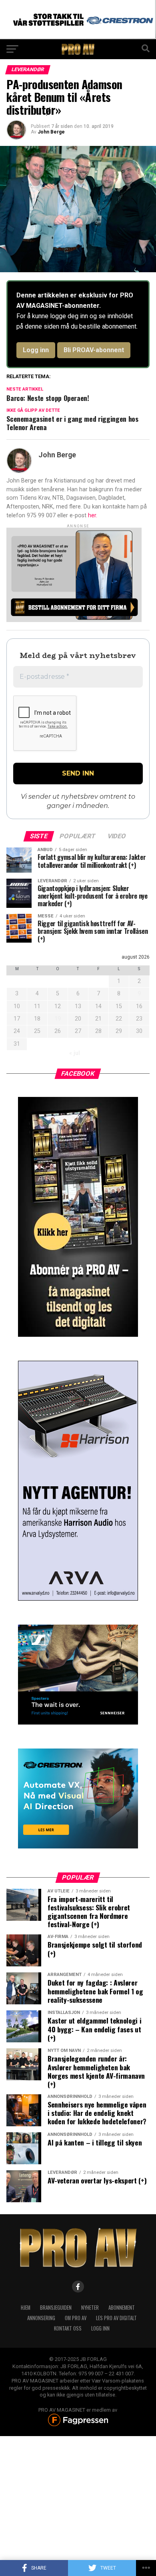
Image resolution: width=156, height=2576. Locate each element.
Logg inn (36, 350)
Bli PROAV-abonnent (94, 350)
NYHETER (90, 2308)
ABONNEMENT (122, 2308)
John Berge (51, 132)
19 (58, 1019)
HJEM (26, 2308)
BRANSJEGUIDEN (56, 2308)
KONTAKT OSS (68, 2328)
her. (93, 515)
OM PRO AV (76, 2318)
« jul (75, 1053)
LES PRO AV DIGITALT (116, 2318)
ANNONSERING (41, 2318)
